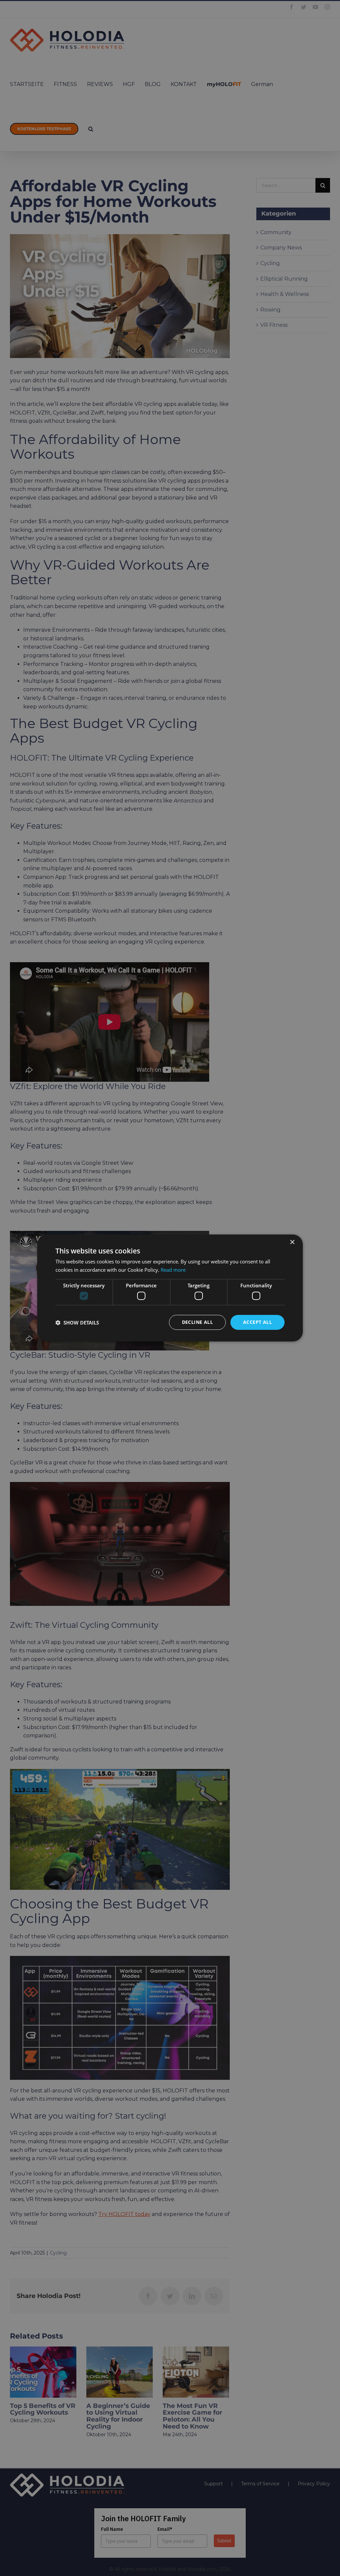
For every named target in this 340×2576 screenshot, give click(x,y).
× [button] (292, 1242)
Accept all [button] (257, 1322)
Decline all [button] (197, 1322)
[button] (77, 1323)
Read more (173, 1270)
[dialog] (170, 1288)
